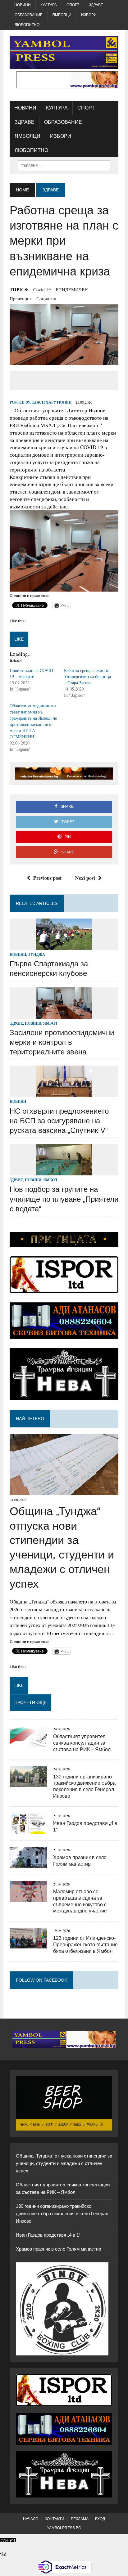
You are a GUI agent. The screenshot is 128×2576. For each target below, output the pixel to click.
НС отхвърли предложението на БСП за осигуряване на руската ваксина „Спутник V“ (59, 1121)
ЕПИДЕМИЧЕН (72, 289)
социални (46, 298)
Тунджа (37, 954)
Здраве (96, 5)
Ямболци (62, 15)
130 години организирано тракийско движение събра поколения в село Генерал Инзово (62, 2214)
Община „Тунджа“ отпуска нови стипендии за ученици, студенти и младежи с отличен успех (64, 2163)
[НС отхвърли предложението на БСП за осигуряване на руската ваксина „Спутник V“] (64, 1093)
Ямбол (50, 1023)
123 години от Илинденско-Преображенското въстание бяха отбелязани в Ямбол (85, 1945)
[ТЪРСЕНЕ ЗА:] (64, 165)
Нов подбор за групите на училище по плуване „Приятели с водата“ (64, 1199)
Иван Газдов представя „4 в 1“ (48, 2235)
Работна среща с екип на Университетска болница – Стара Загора (87, 676)
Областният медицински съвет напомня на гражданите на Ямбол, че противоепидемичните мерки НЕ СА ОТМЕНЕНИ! (33, 721)
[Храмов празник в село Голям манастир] (28, 1864)
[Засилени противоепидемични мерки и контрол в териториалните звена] (64, 1015)
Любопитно (27, 25)
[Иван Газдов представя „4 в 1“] (28, 1829)
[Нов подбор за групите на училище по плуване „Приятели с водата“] (64, 1172)
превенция (21, 298)
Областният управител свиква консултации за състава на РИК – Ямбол (82, 1743)
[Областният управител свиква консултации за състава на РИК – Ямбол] (28, 1743)
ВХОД (100, 2519)
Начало (31, 2519)
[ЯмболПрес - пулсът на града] (64, 53)
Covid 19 (42, 289)
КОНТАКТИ (55, 2519)
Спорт (73, 5)
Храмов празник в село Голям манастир (58, 2249)
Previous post (47, 878)
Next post (85, 878)
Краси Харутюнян (52, 402)
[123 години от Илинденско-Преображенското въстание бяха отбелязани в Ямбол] (28, 1945)
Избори (89, 15)
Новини (23, 5)
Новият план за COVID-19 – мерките (32, 673)
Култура (49, 5)
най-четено (30, 1419)
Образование (29, 15)
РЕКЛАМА (80, 2519)
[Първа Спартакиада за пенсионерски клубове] (64, 946)
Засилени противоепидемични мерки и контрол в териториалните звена (62, 1042)
